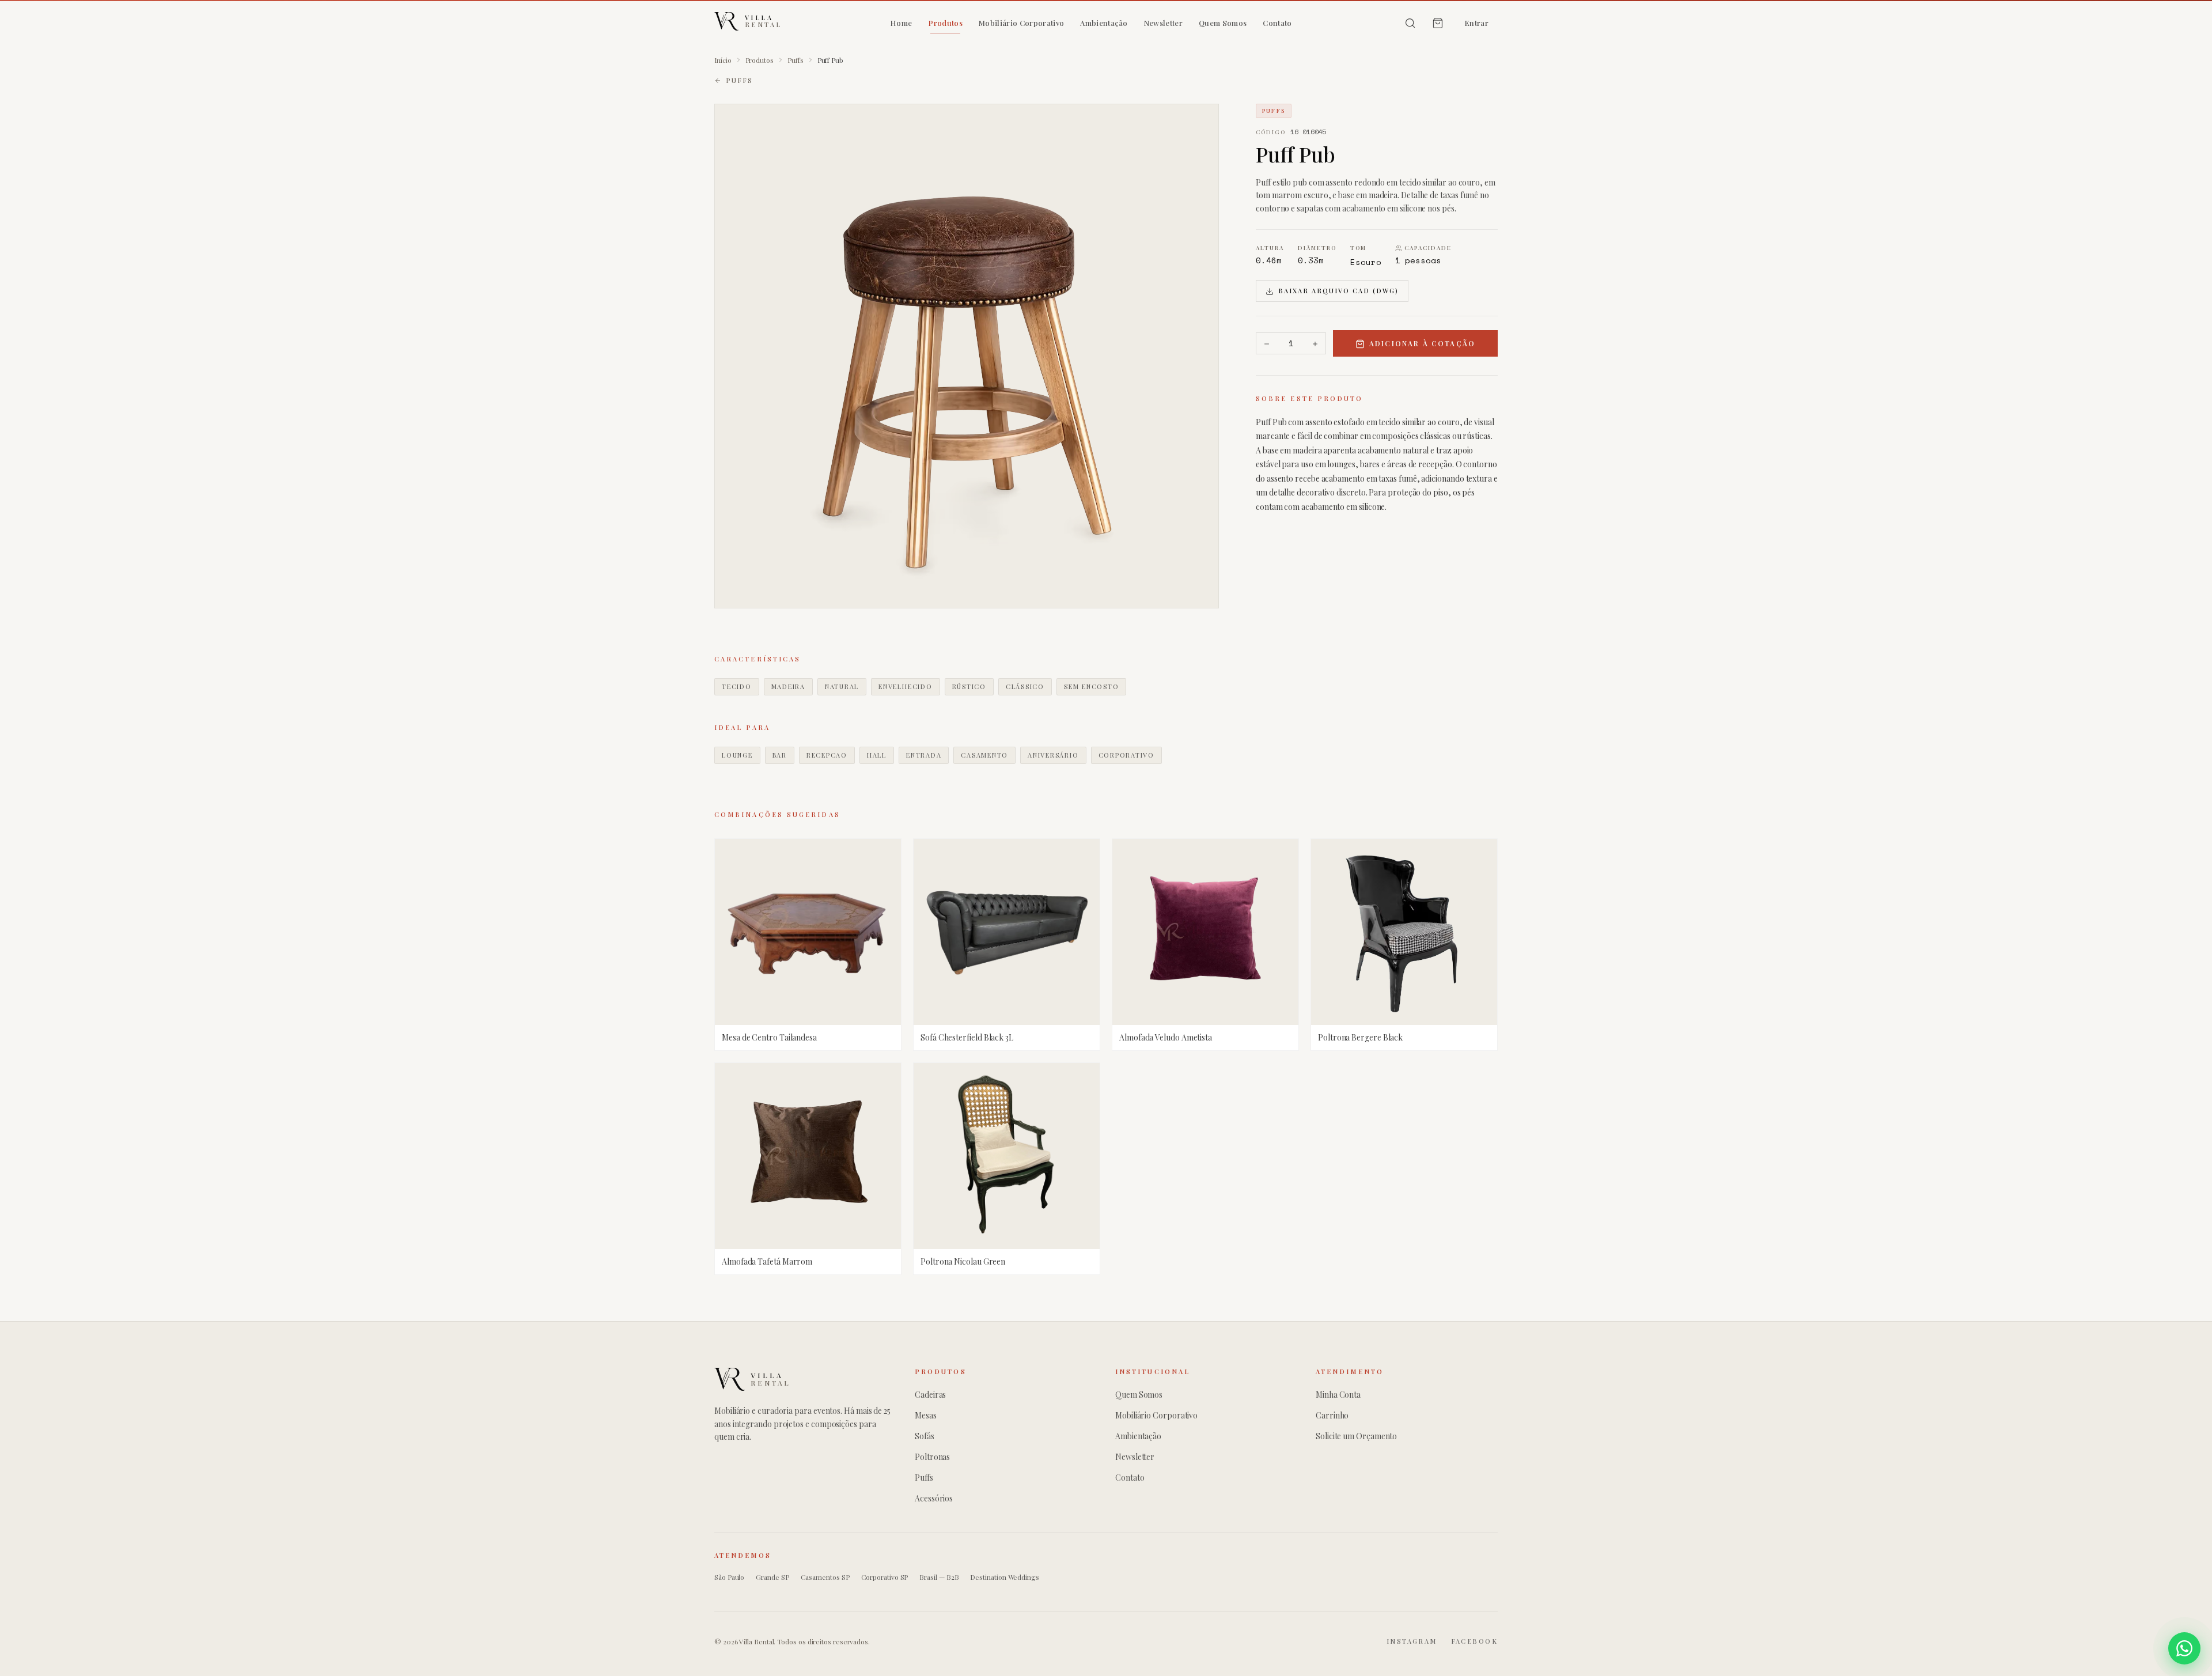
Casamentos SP (825, 1577)
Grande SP (772, 1577)
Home (901, 23)
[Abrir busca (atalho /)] (1410, 23)
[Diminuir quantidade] (1267, 344)
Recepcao (827, 755)
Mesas (926, 1415)
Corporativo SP (885, 1577)
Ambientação (1104, 23)
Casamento (984, 755)
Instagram (1412, 1641)
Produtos (945, 23)
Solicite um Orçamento (1356, 1436)
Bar (780, 755)
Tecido (737, 686)
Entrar (1476, 23)
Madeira (788, 686)
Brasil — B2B (939, 1577)
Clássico (1025, 686)
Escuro (1366, 262)
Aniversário (1053, 755)
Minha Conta (1338, 1395)
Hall (877, 755)
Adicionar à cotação (1422, 344)
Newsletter (1163, 23)
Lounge (737, 755)
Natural (842, 686)
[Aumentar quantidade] (1315, 344)
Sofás (925, 1436)
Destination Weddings (1004, 1577)
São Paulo (729, 1577)
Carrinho (1332, 1415)
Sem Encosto (1091, 686)
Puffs (796, 60)
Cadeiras (930, 1395)
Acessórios (934, 1498)
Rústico (969, 686)
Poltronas (932, 1457)
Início (723, 60)
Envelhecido (905, 686)
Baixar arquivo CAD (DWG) (1338, 291)
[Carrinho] (1438, 23)
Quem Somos (1223, 23)
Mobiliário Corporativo (1021, 23)
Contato (1277, 23)
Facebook (1474, 1641)
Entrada (924, 755)
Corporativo (1126, 755)
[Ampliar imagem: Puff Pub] (967, 356)
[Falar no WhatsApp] (2184, 1648)
